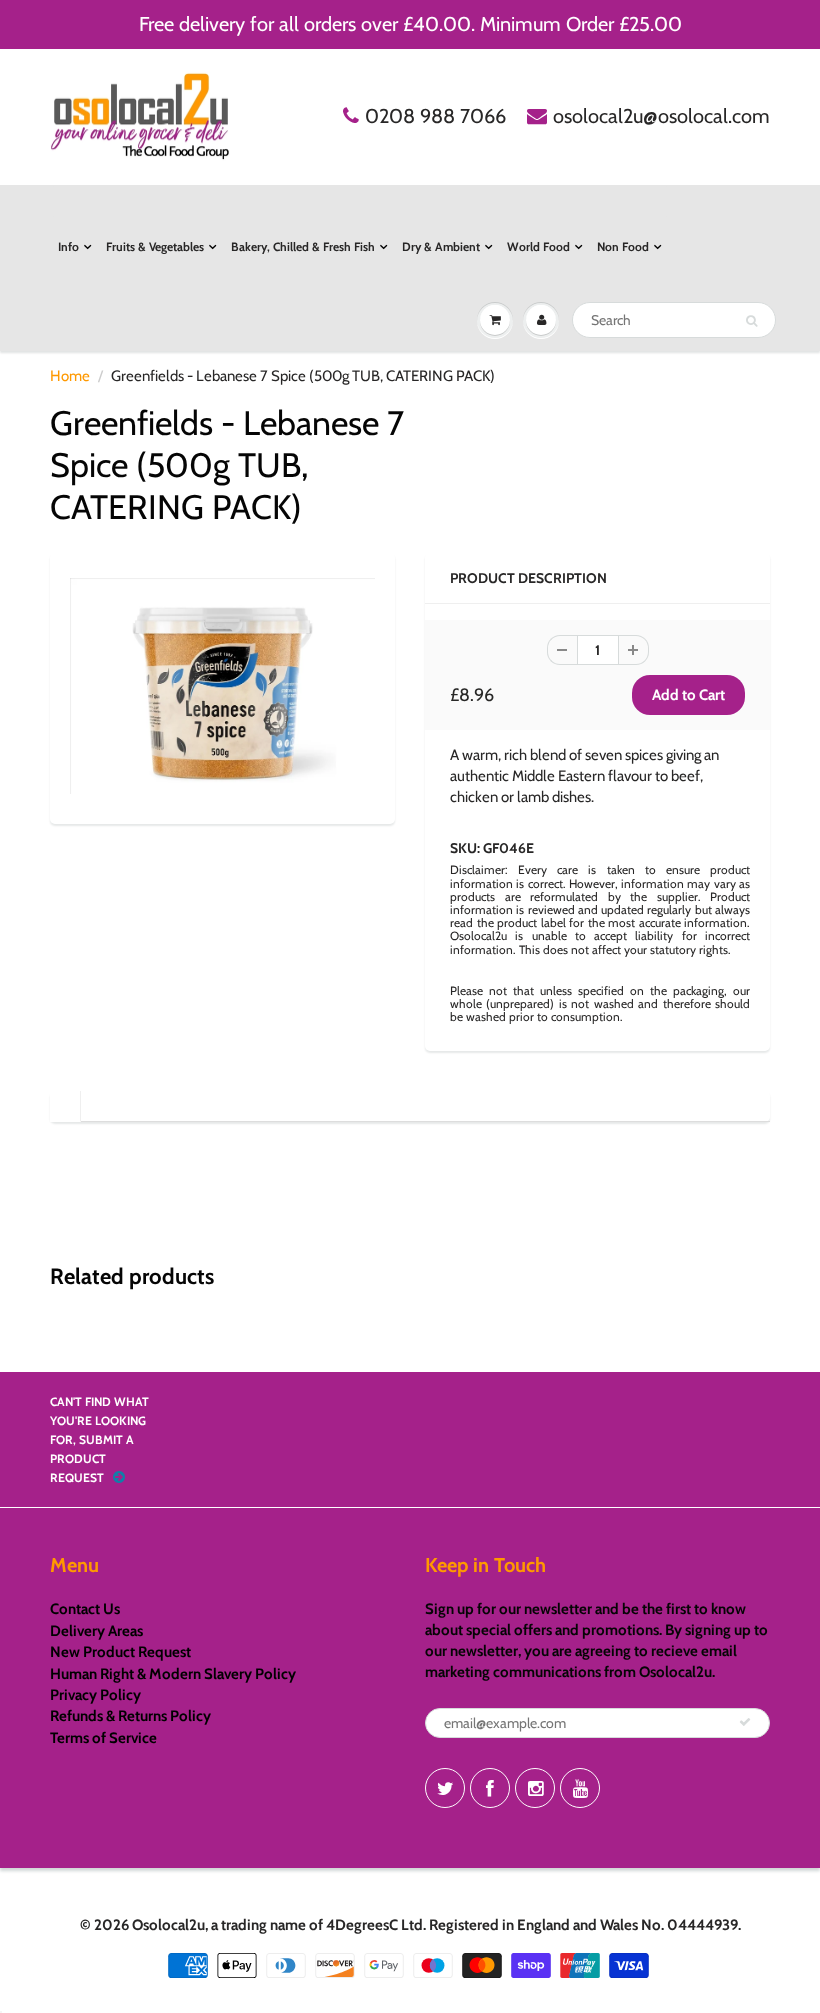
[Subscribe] (745, 1722)
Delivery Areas (96, 1631)
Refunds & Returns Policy (130, 1716)
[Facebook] (490, 1788)
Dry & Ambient (441, 246)
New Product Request (120, 1652)
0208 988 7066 (435, 116)
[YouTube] (580, 1788)
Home (70, 376)
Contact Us (85, 1609)
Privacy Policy (95, 1695)
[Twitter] (445, 1788)
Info (68, 246)
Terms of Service (103, 1738)
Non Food (623, 246)
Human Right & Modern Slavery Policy (173, 1674)
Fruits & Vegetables (155, 246)
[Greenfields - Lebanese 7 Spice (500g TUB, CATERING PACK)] (222, 686)
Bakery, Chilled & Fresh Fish (303, 246)
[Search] (751, 321)
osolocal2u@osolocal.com (661, 116)
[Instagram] (535, 1788)
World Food (538, 246)
